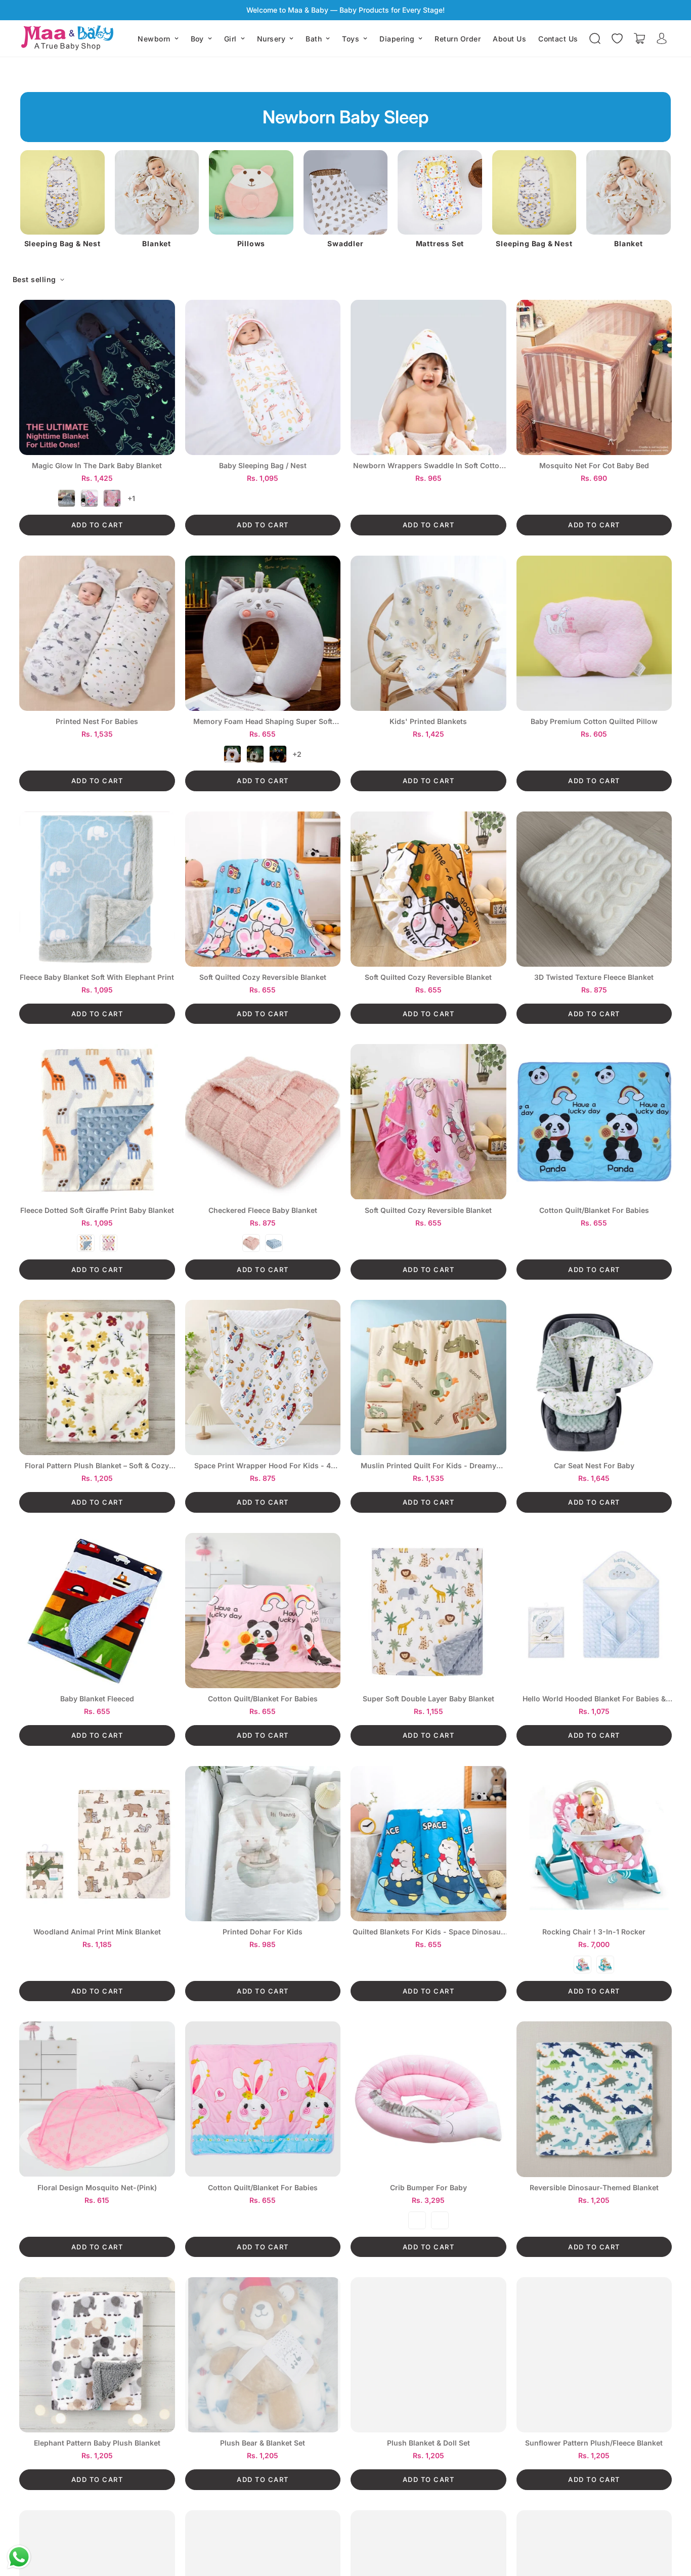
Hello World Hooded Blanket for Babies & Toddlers (594, 1699)
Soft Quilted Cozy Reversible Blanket (263, 977)
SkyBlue (440, 2220)
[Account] (662, 38)
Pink (112, 498)
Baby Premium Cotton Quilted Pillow (594, 721)
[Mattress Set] (346, 192)
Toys (351, 39)
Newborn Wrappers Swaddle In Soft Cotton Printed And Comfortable (428, 466)
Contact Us (558, 39)
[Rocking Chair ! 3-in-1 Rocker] (594, 1844)
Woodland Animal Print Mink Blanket (97, 1932)
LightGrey (232, 754)
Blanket (62, 244)
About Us (509, 39)
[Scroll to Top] (671, 2521)
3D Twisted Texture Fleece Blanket (594, 977)
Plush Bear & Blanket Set (263, 2443)
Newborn (154, 39)
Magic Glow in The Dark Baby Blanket (97, 466)
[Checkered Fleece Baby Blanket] (263, 1122)
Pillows (157, 244)
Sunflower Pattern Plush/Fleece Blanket (594, 2443)
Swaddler (251, 244)
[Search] (595, 38)
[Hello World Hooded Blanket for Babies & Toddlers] (594, 1611)
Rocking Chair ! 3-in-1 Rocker (594, 1932)
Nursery (271, 39)
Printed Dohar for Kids (263, 1932)
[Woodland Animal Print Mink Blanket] (97, 1844)
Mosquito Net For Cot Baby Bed (594, 466)
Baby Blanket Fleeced (97, 1699)
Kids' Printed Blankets (428, 721)
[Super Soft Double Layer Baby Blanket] (428, 1611)
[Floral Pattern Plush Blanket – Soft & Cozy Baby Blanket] (97, 1377)
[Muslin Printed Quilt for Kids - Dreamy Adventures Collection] (428, 1377)
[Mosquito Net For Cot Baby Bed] (594, 377)
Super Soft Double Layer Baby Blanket (428, 1699)
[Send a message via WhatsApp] (19, 2557)
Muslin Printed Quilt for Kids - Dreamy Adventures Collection (428, 1466)
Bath (314, 39)
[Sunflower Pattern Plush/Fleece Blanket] (594, 2355)
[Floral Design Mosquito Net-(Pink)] (97, 2099)
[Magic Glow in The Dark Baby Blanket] (97, 377)
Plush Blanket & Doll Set (428, 2443)
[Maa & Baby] (70, 38)
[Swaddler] (251, 192)
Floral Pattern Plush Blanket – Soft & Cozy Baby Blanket (97, 1466)
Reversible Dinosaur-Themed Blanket (594, 2188)
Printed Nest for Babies (97, 721)
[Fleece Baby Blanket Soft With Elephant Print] (97, 889)
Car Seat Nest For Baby (594, 1466)
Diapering (397, 39)
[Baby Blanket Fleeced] (97, 1611)
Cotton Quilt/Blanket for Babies (594, 1210)
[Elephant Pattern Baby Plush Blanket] (97, 2355)
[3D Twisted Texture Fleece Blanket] (594, 889)
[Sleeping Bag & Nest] (440, 192)
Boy (197, 39)
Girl (230, 39)
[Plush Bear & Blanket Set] (263, 2355)
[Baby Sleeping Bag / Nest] (263, 377)
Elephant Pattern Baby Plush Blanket (97, 2443)
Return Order (458, 39)
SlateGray (255, 754)
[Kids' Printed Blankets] (428, 633)
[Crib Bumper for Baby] (428, 2099)
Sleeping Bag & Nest (440, 244)
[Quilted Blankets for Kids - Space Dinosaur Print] (428, 1844)
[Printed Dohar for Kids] (263, 1844)
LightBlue (274, 1243)
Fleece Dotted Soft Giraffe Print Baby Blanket (97, 1210)
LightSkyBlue (86, 1243)
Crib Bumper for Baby (428, 2188)
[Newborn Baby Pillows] (157, 192)
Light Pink (251, 1243)
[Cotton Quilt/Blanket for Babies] (594, 1122)
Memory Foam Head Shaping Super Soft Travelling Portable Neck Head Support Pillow (263, 722)
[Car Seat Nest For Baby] (594, 1377)
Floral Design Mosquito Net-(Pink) (97, 2188)
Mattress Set (345, 244)
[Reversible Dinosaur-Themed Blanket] (594, 2099)
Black (278, 754)
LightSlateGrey (67, 498)
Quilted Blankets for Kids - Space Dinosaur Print (428, 1932)
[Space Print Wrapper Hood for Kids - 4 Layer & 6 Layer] (263, 1377)
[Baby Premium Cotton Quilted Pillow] (594, 633)
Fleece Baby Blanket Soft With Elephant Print (97, 977)
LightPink (89, 498)
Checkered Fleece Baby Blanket (263, 1210)
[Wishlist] (617, 38)
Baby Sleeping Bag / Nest (263, 466)
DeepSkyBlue (605, 1964)
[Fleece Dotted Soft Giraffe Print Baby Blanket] (97, 1122)
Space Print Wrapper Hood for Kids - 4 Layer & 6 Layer (263, 1466)
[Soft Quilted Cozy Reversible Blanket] (263, 889)
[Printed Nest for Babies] (97, 633)
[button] (639, 38)
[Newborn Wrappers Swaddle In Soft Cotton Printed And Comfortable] (428, 377)
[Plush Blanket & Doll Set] (428, 2355)
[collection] (62, 192)
